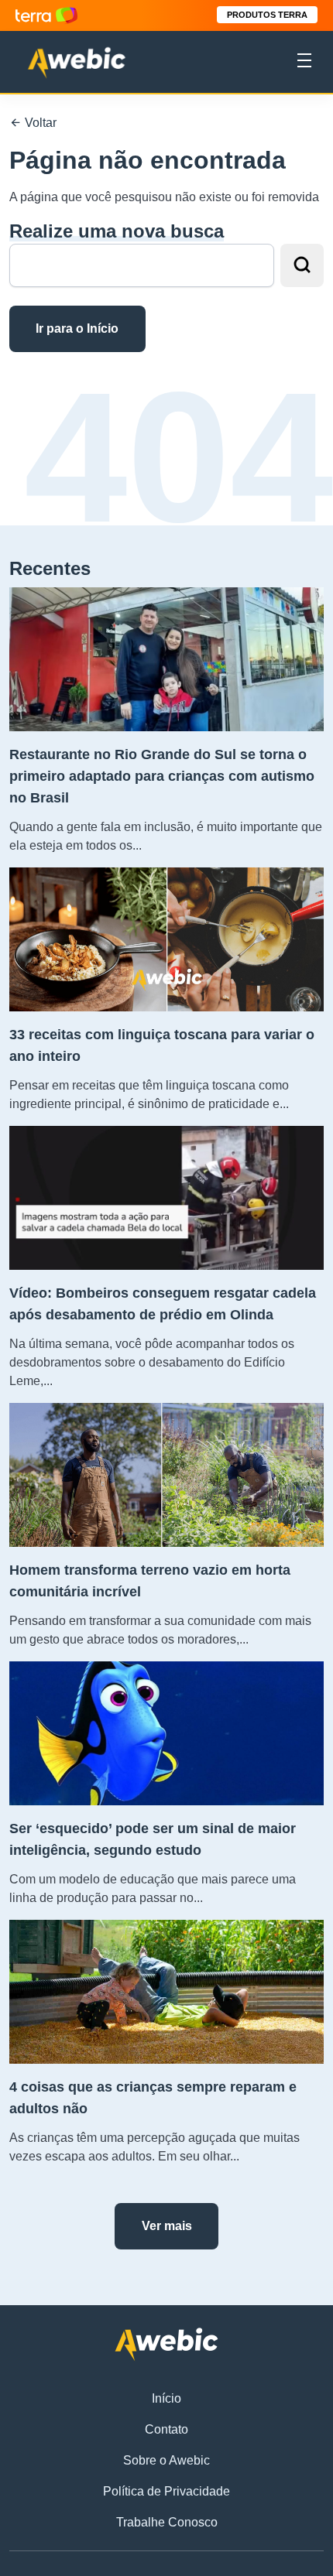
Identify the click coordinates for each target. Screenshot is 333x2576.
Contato (166, 2429)
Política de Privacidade (166, 2491)
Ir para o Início (77, 328)
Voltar (39, 123)
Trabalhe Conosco (167, 2522)
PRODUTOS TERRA (267, 15)
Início (166, 2398)
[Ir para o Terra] (46, 15)
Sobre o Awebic (166, 2460)
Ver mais (167, 2226)
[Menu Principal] (304, 63)
